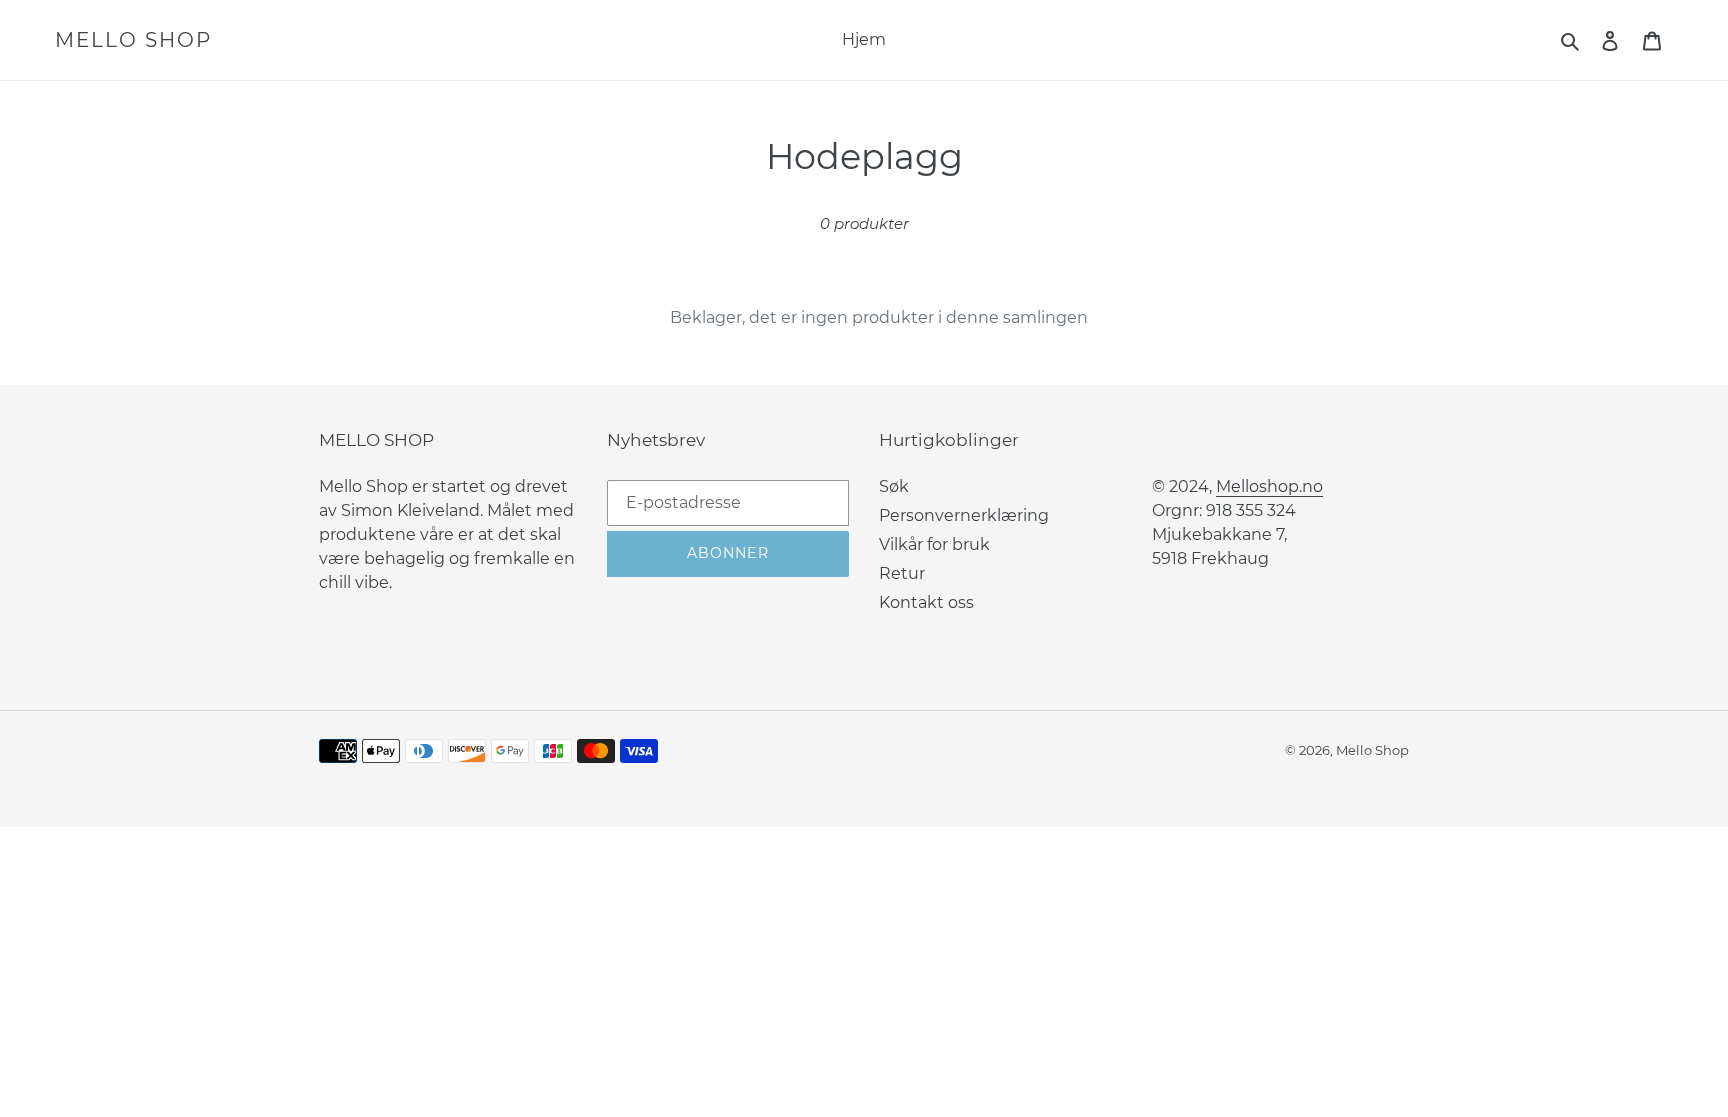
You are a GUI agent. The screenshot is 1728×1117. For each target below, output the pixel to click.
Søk (894, 486)
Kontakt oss (926, 602)
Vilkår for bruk (934, 544)
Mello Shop (133, 40)
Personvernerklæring (964, 515)
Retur (902, 573)
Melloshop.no (1269, 486)
